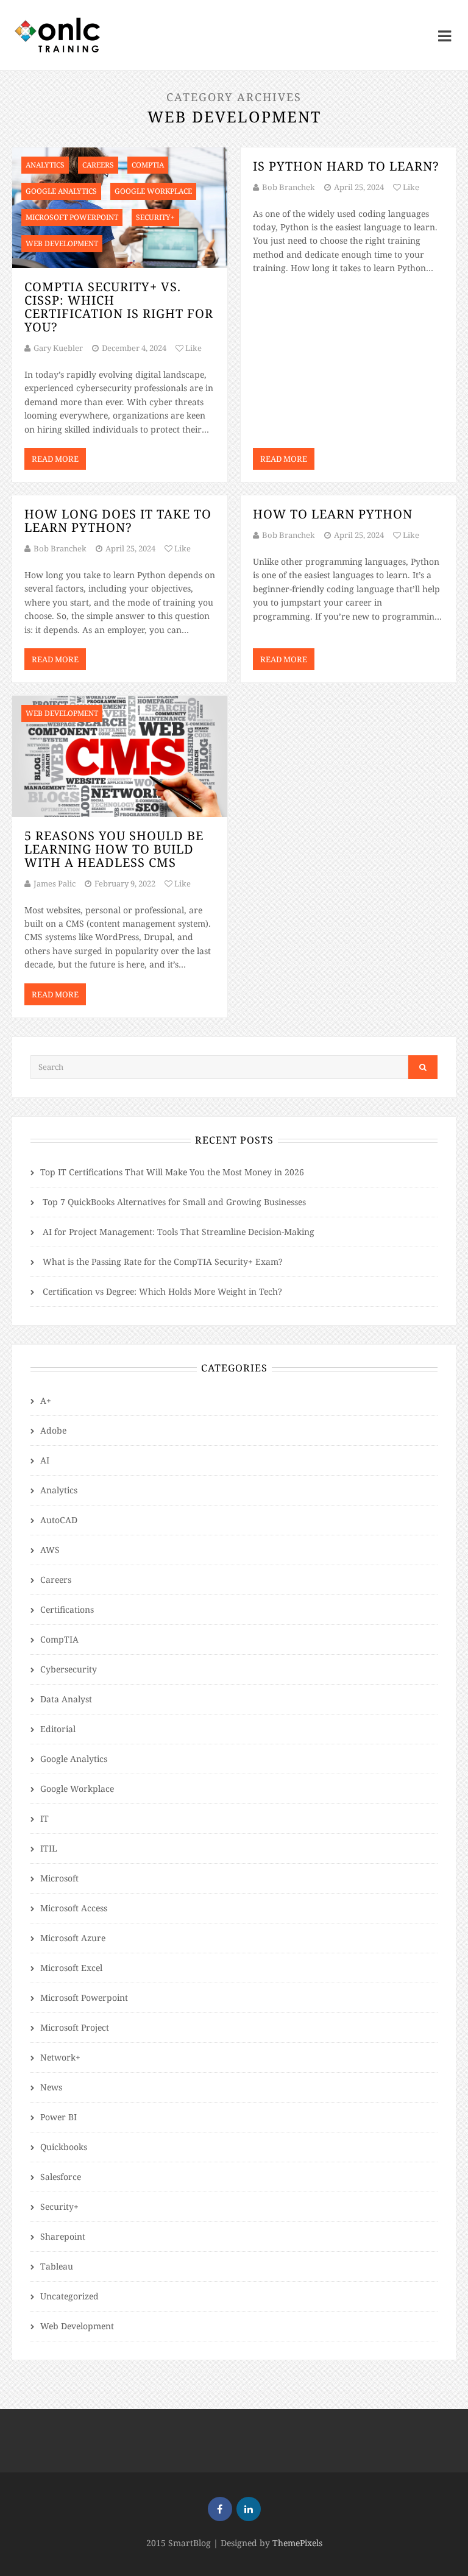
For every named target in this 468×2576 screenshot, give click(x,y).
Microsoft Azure (73, 1938)
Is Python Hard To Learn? (346, 166)
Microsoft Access (74, 1908)
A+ (46, 1400)
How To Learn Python (333, 514)
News (51, 2087)
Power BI (58, 2117)
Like (193, 348)
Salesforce (61, 2177)
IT (44, 1818)
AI (45, 1460)
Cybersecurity (69, 1669)
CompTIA (59, 1639)
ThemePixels (297, 2543)
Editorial (58, 1729)
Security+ (59, 2206)
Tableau (57, 2266)
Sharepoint (63, 2236)
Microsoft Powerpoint (84, 1997)
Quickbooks (64, 2147)
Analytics (59, 1490)
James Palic (55, 883)
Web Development (77, 2326)
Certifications (67, 1609)
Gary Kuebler (58, 348)
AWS (50, 1550)
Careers (56, 1580)
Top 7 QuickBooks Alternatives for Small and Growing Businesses (174, 1202)
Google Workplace (77, 1789)
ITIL (49, 1848)
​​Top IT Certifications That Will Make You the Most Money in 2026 (172, 1172)
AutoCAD (59, 1520)
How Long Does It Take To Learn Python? (118, 521)
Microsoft (59, 1878)
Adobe (53, 1430)
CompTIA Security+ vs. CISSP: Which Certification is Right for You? (119, 307)
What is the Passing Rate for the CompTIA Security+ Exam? (163, 1261)
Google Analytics (74, 1759)
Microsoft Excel (71, 1968)
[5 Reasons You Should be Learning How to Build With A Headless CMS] (120, 756)
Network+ (60, 2057)
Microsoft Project (75, 2027)
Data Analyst (66, 1699)
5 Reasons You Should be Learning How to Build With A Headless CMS (114, 849)
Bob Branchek (289, 187)
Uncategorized (69, 2296)
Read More (55, 459)
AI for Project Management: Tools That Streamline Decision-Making (179, 1232)
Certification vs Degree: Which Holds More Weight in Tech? (162, 1291)
